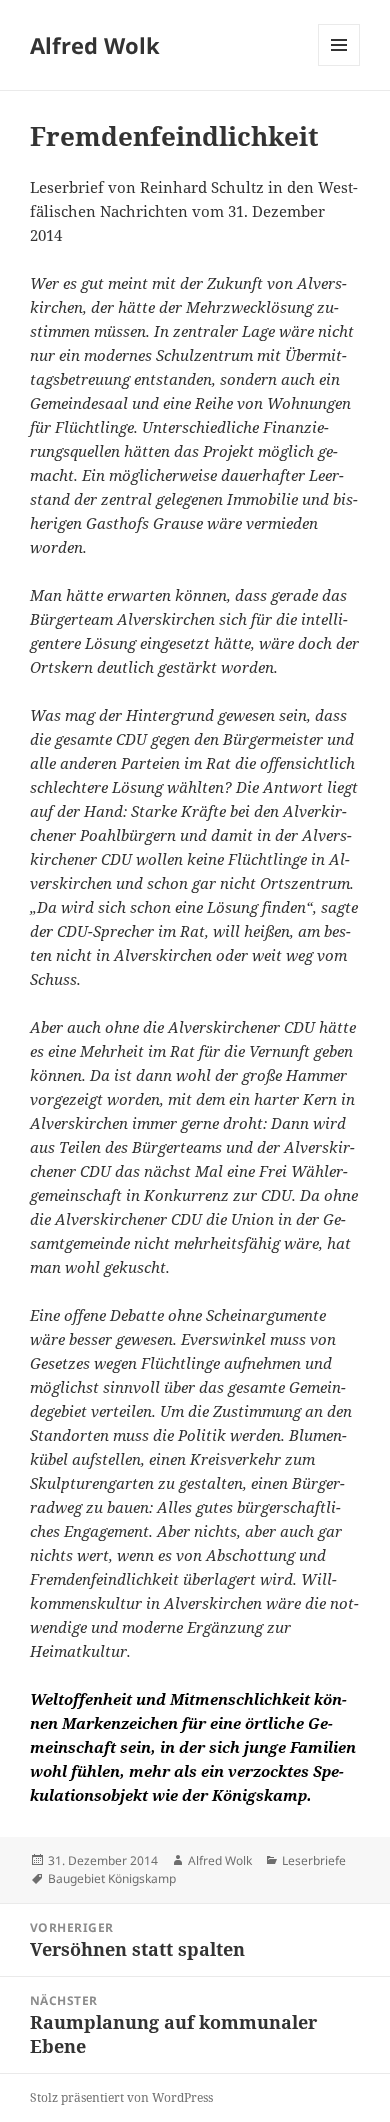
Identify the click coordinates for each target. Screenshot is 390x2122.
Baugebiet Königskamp (112, 1878)
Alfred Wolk (95, 45)
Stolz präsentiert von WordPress (121, 2097)
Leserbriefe (314, 1860)
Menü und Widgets (339, 65)
